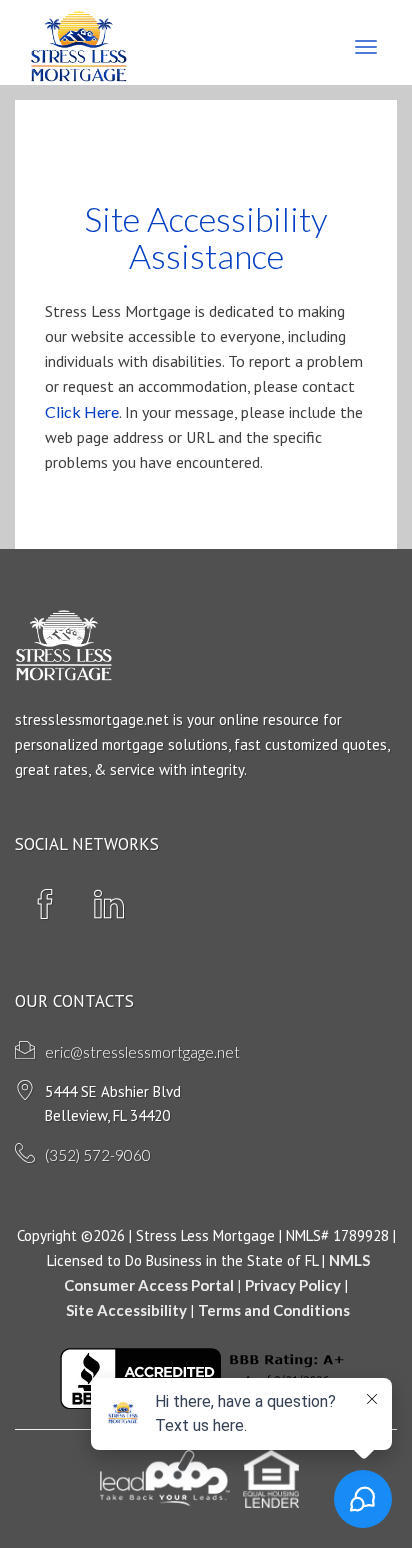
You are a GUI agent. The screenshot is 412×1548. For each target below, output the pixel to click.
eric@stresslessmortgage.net (142, 1052)
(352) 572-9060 (98, 1155)
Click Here (82, 411)
